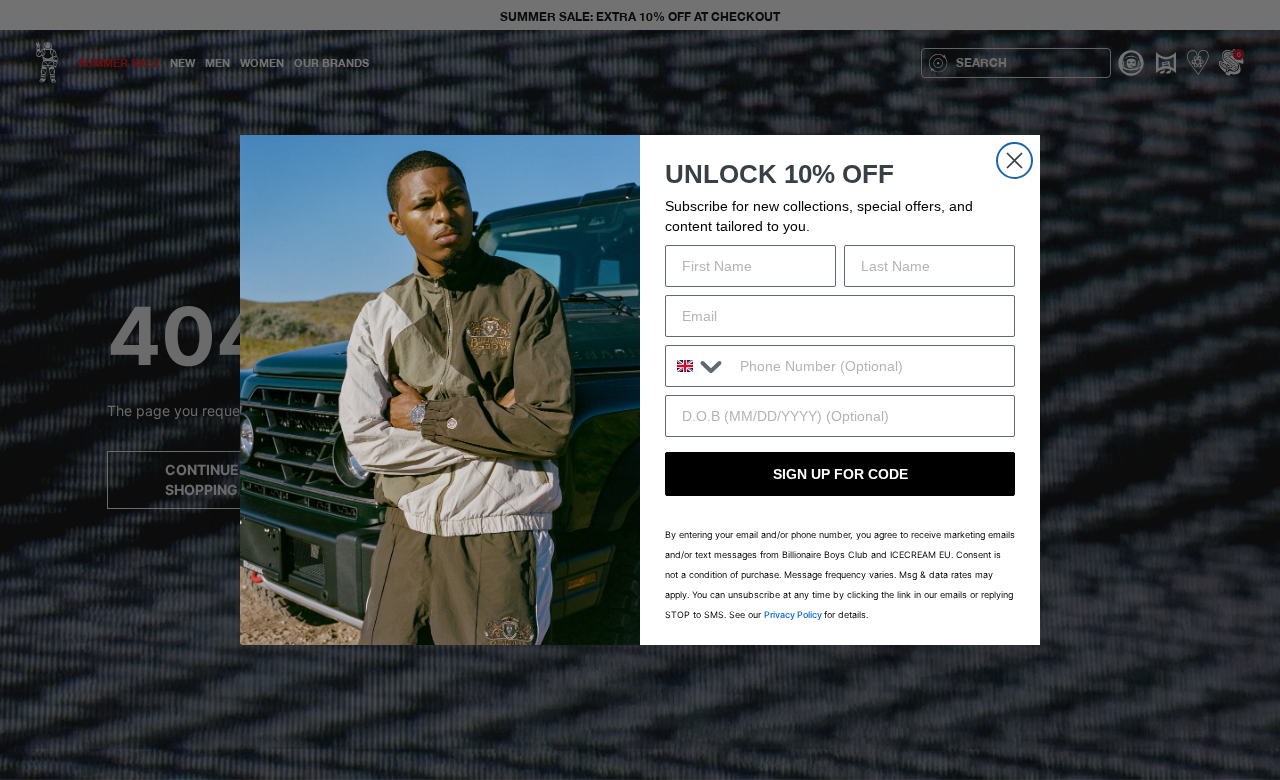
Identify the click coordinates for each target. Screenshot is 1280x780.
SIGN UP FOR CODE (840, 474)
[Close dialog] (1014, 160)
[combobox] (698, 366)
